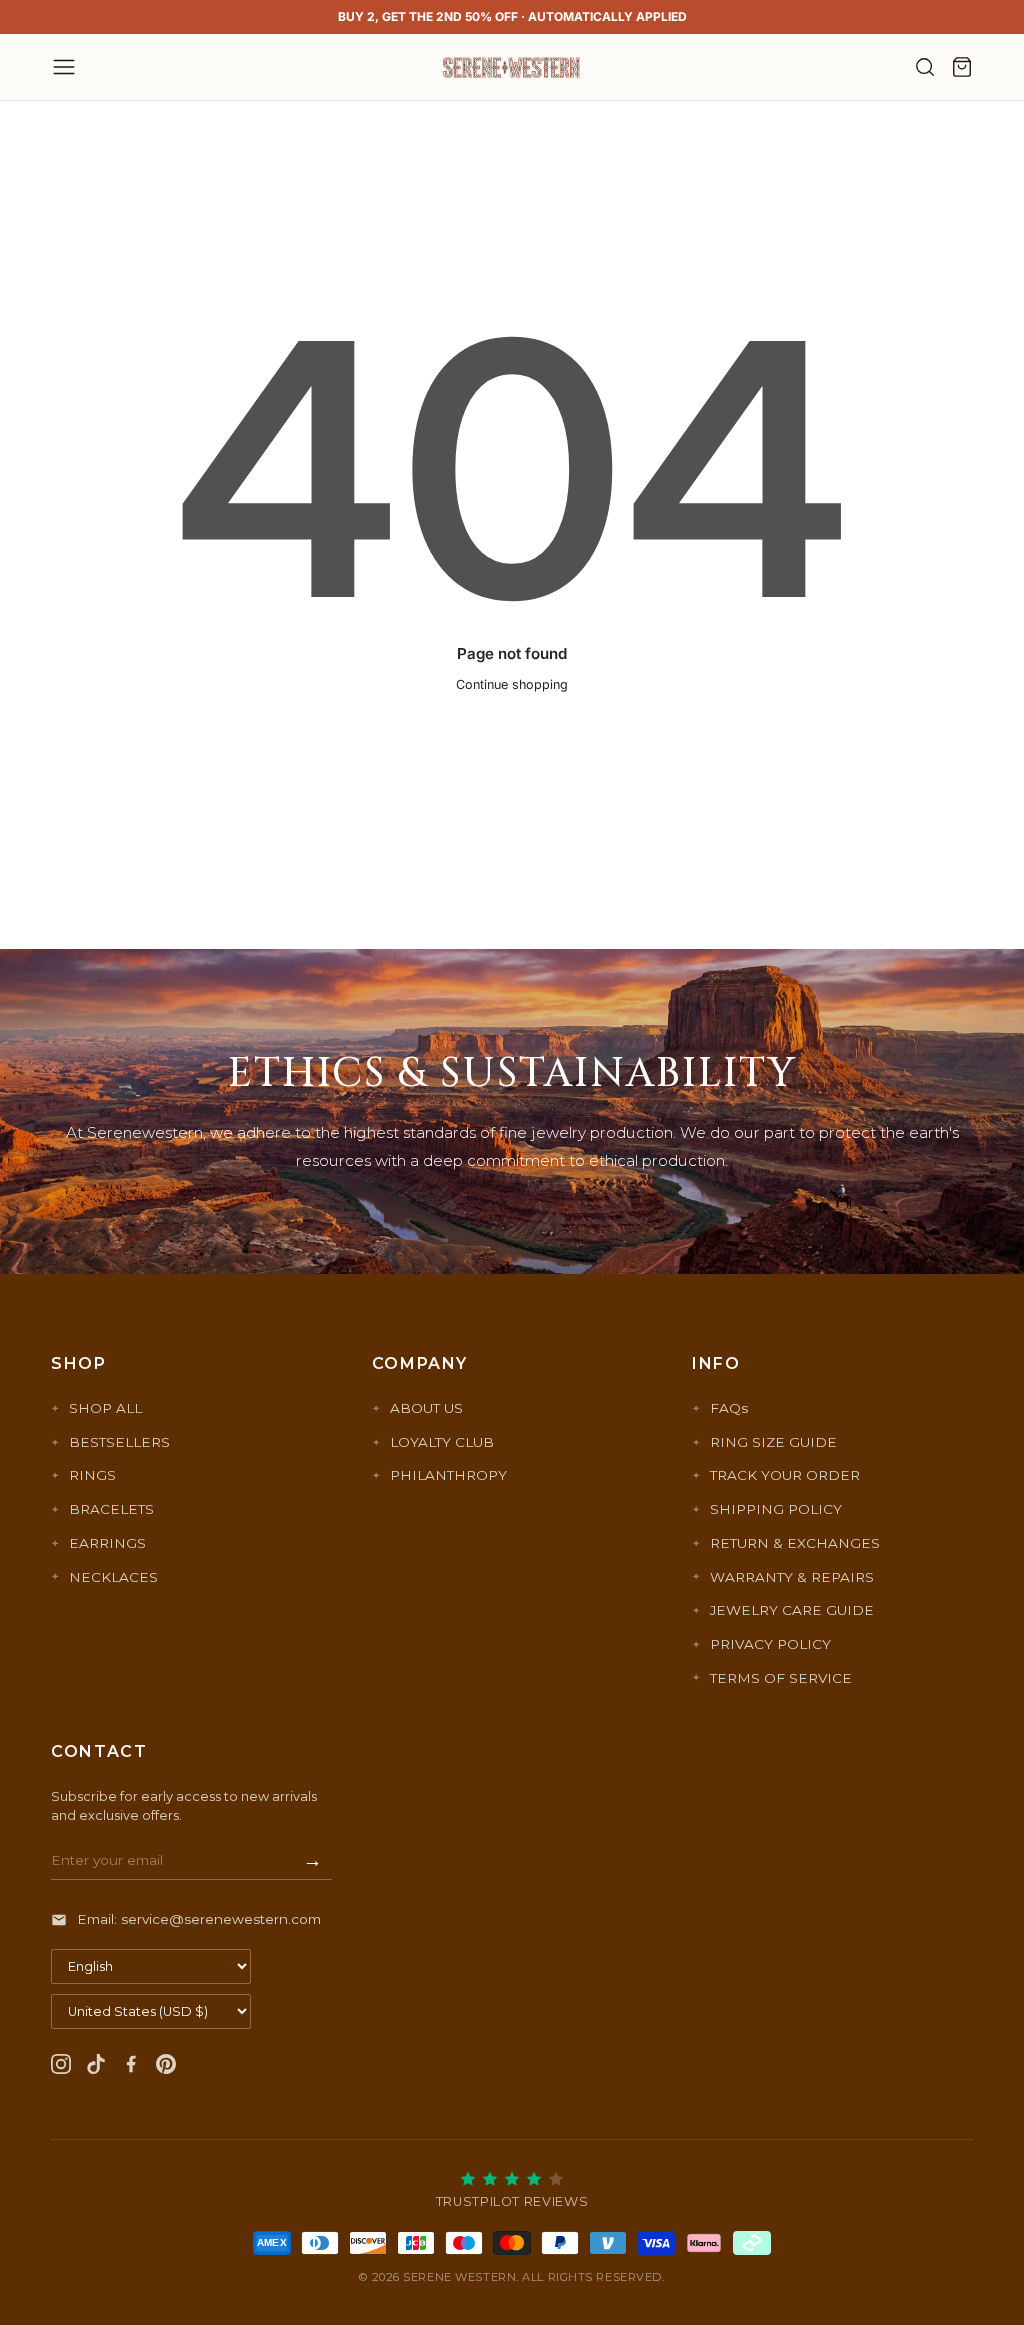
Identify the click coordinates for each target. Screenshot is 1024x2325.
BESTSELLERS (119, 1442)
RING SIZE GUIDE (773, 1442)
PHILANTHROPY (448, 1475)
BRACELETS (111, 1509)
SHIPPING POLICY (776, 1509)
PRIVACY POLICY (770, 1644)
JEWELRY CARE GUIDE (792, 1610)
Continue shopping (512, 684)
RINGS (92, 1475)
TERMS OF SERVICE (781, 1678)
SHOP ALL (105, 1408)
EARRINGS (107, 1543)
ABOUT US (426, 1408)
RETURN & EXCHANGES (795, 1543)
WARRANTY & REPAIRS (792, 1577)
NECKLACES (113, 1577)
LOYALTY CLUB (442, 1442)
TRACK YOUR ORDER (785, 1475)
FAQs (729, 1408)
